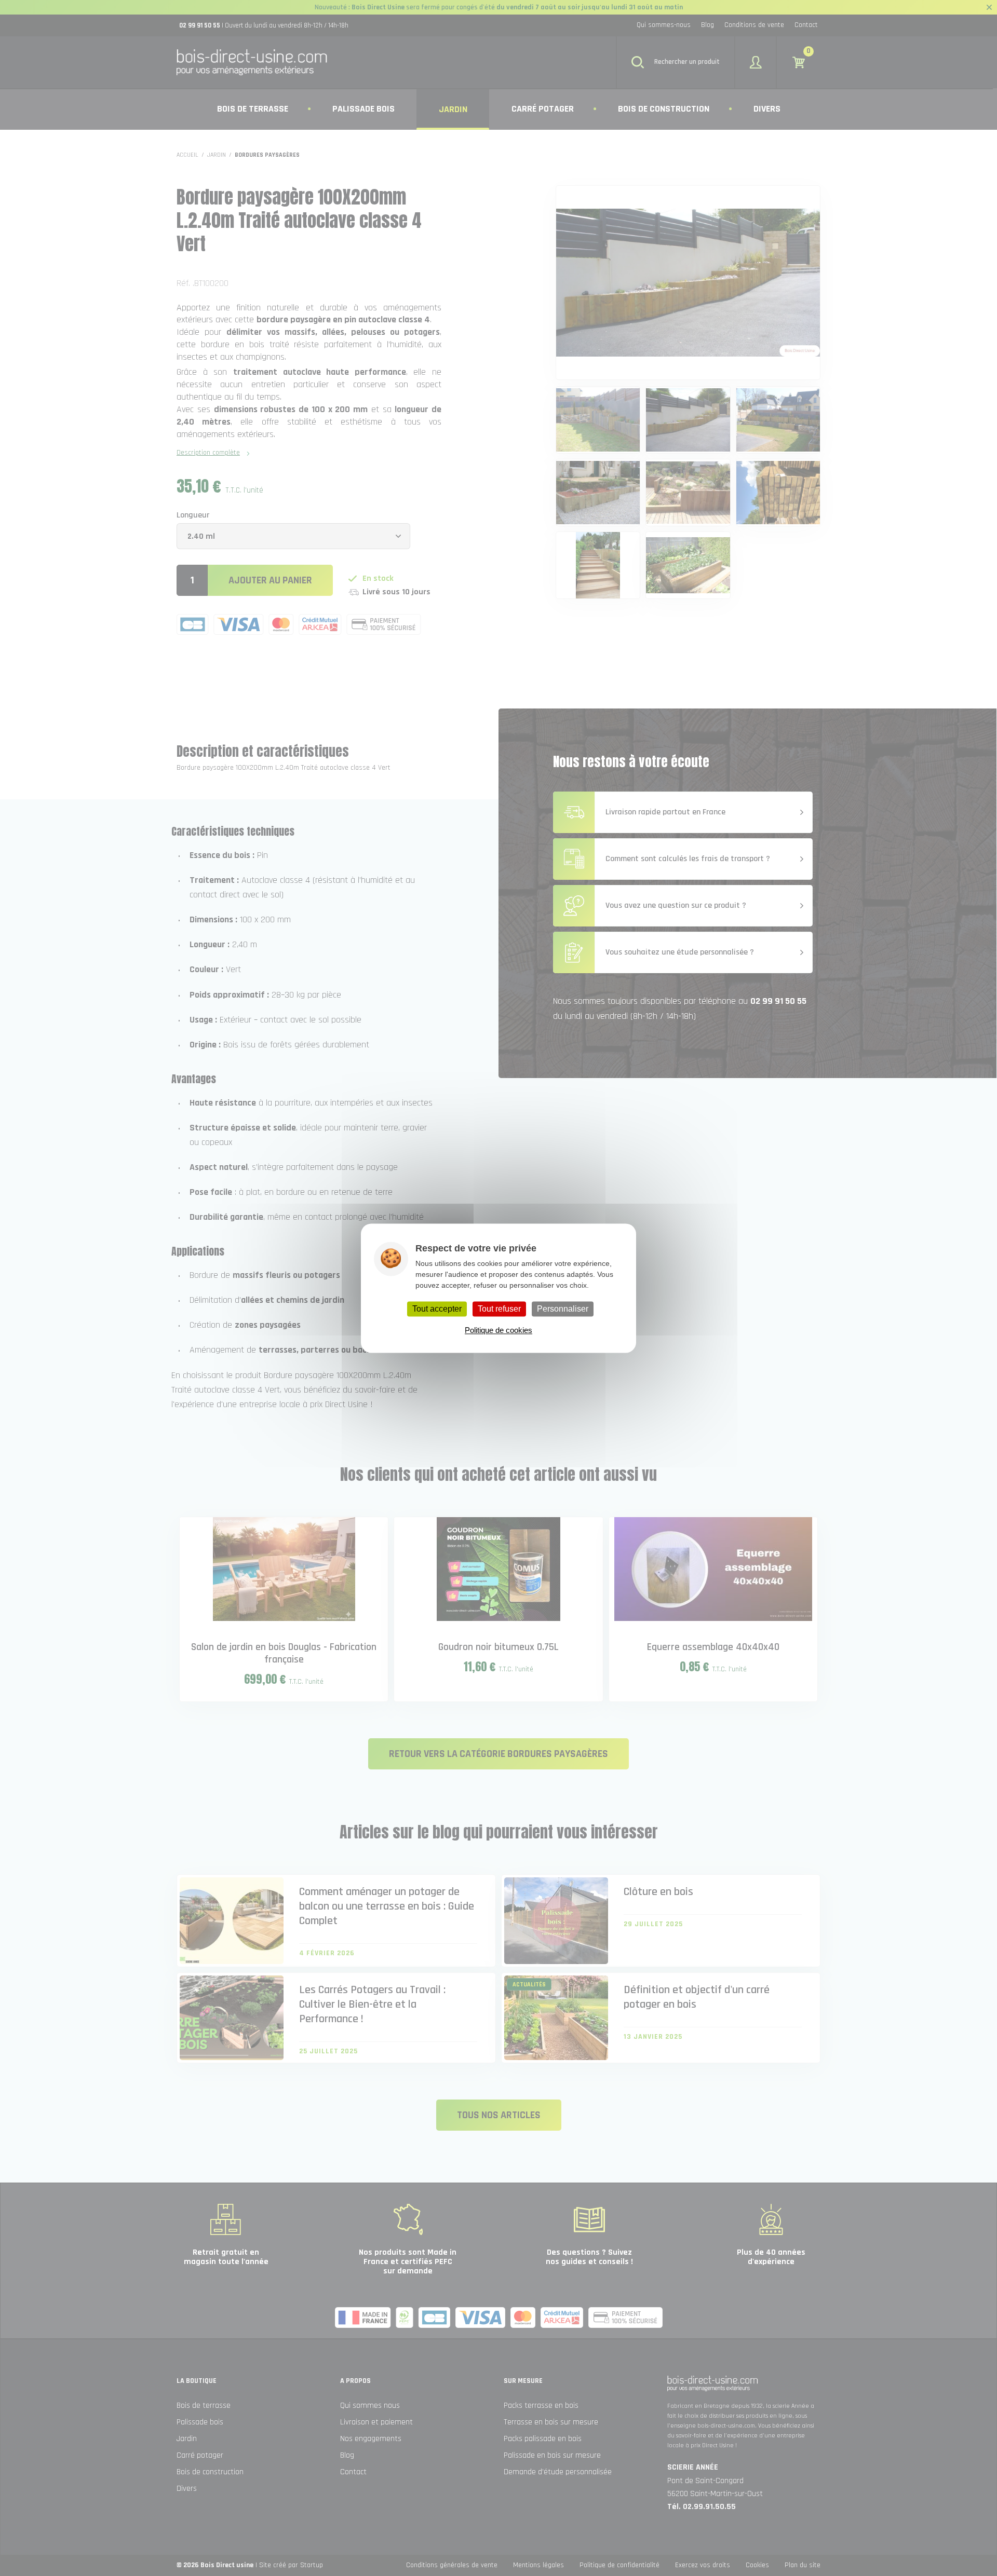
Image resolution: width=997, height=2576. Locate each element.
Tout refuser (499, 1309)
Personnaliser (563, 1309)
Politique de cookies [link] (498, 1330)
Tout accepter (437, 1309)
